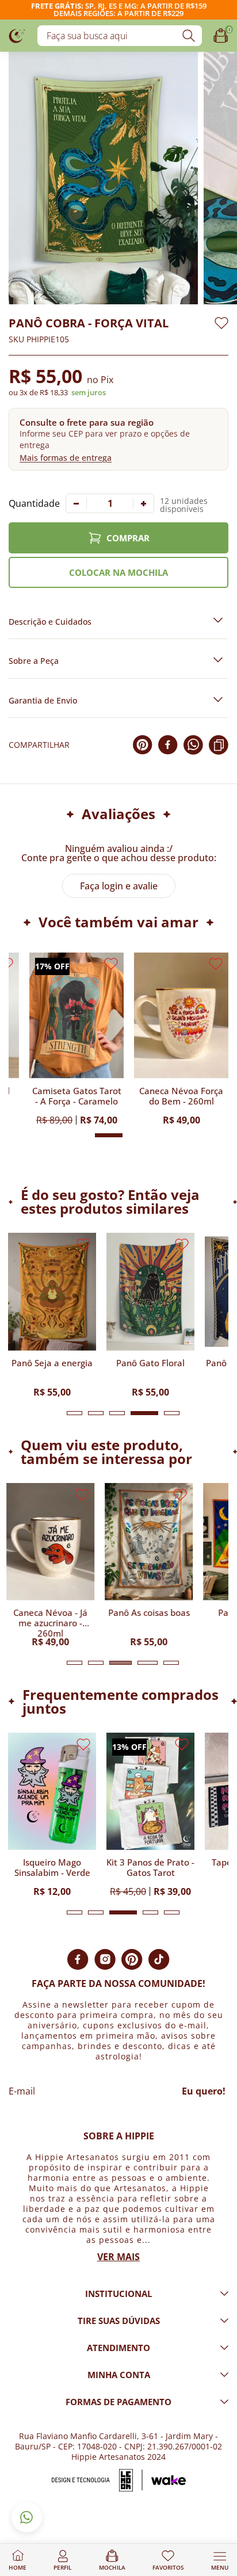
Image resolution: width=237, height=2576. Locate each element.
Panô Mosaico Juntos (52, 1363)
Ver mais (118, 2257)
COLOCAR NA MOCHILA (118, 572)
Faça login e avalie (119, 886)
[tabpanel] (52, 1314)
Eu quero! (204, 2091)
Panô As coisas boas (151, 1613)
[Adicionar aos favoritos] (221, 323)
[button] (118, 439)
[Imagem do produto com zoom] (103, 178)
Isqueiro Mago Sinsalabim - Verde (52, 1868)
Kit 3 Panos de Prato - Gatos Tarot (150, 1868)
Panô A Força (56, 1091)
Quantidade (34, 503)
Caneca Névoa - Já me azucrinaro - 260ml (52, 1622)
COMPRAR (128, 538)
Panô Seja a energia (150, 1363)
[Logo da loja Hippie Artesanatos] (17, 35)
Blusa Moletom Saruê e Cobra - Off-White (160, 1096)
